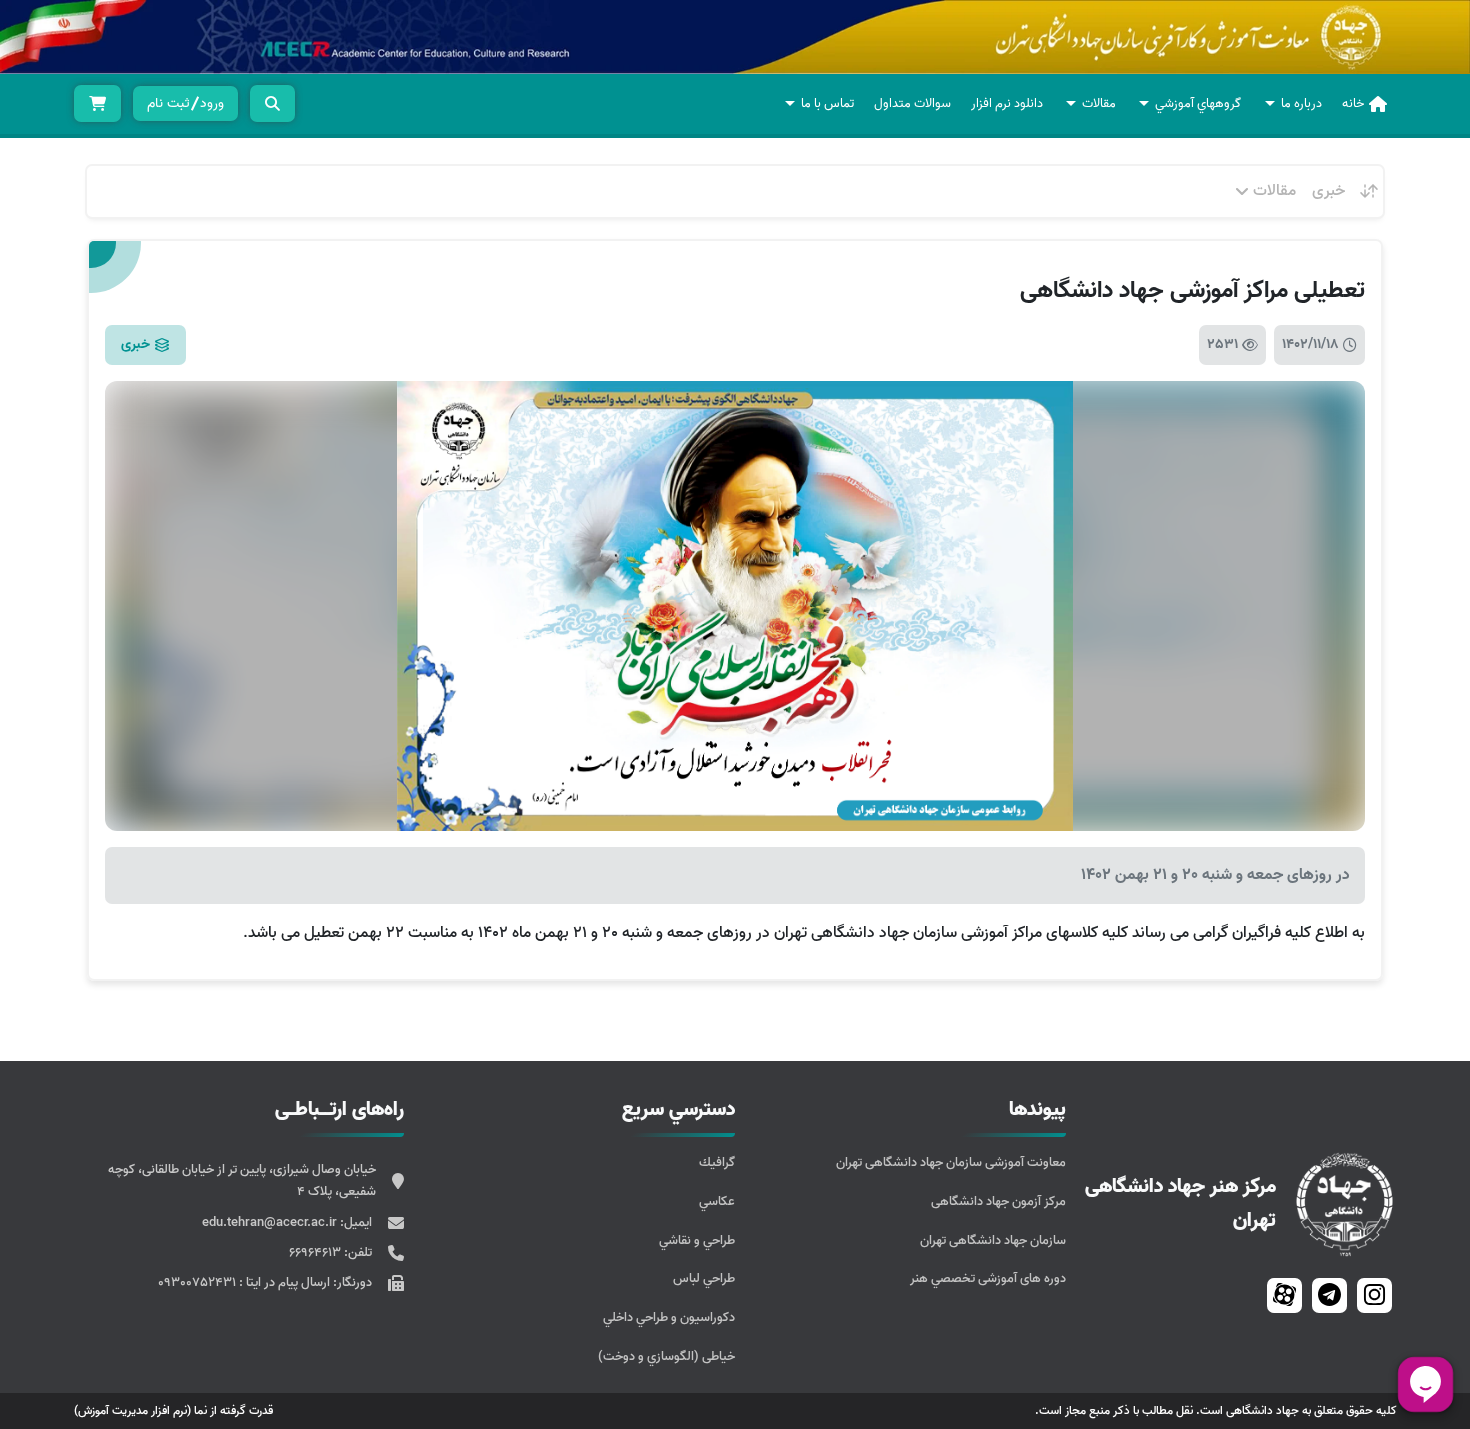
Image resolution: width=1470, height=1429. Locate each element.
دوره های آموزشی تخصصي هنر (988, 1278)
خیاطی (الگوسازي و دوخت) (666, 1356)
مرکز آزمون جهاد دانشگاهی (998, 1201)
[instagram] (1374, 1294)
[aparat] (1284, 1294)
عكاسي (717, 1201)
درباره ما (1301, 103)
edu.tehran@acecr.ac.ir (271, 1222)
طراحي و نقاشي (697, 1240)
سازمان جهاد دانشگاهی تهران (993, 1240)
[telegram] (1329, 1294)
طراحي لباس (704, 1278)
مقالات (1099, 103)
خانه (1353, 103)
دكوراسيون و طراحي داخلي (669, 1317)
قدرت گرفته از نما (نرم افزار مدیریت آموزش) (173, 1410)
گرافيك (717, 1162)
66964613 (316, 1252)
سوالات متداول (912, 103)
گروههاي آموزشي (1198, 103)
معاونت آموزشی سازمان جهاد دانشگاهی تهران (951, 1162)
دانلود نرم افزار (1007, 103)
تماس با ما (827, 103)
